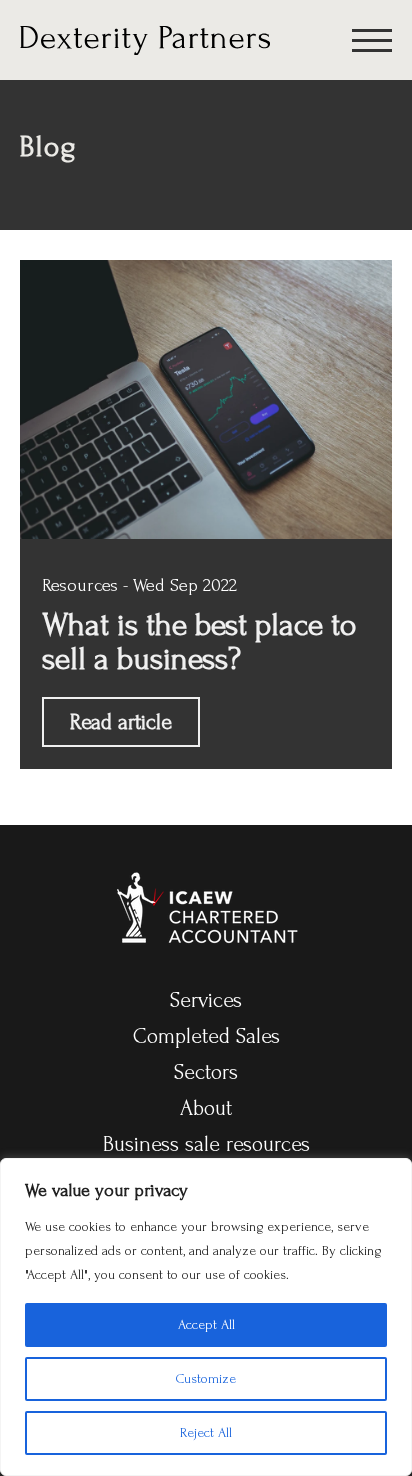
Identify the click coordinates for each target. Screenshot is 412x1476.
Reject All (206, 1432)
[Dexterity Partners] (145, 39)
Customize (206, 1378)
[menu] (372, 44)
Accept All (206, 1324)
